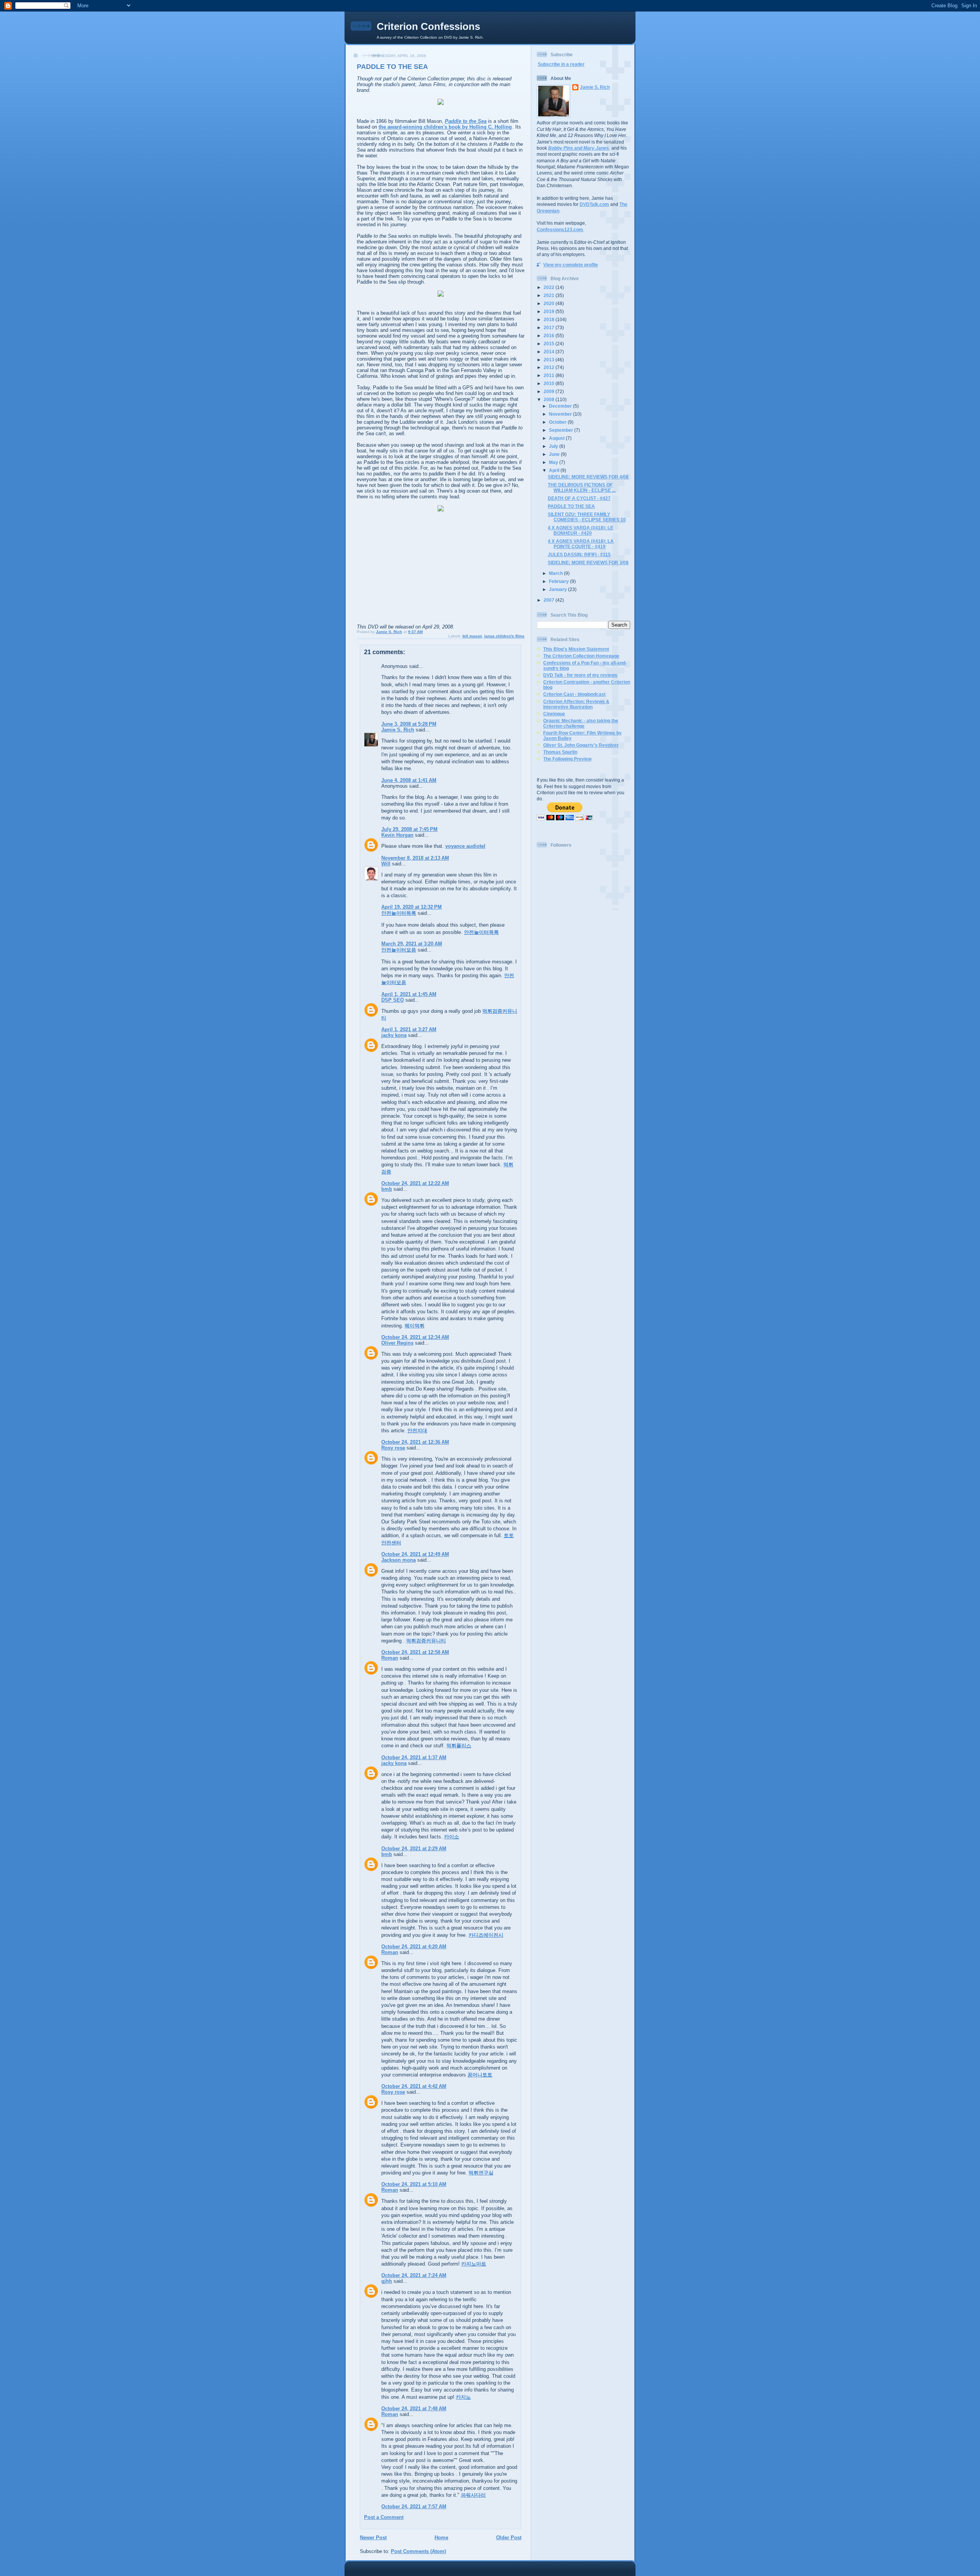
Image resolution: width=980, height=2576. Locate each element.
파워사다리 (473, 2495)
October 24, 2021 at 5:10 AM (414, 2184)
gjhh (387, 2281)
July (554, 446)
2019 (550, 311)
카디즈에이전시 (486, 1935)
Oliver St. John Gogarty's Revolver (581, 745)
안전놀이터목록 (399, 913)
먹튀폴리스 (459, 1746)
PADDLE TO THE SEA (571, 506)
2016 (550, 335)
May (554, 462)
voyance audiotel (465, 846)
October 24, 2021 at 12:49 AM (415, 1554)
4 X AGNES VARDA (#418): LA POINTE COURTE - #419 (581, 544)
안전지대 (417, 1431)
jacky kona (394, 1035)
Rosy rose (393, 1448)
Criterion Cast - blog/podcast (574, 694)
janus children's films (504, 636)
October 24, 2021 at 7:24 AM (414, 2275)
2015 (550, 344)
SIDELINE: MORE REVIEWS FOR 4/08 (588, 477)
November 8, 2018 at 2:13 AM (415, 858)
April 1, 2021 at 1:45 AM (409, 994)
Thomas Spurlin (560, 752)
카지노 (463, 2397)
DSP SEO (393, 1000)
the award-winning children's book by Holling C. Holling (445, 127)
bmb (387, 1189)
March (556, 573)
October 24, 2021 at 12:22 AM (415, 1183)
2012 (550, 367)
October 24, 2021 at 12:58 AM (415, 1652)
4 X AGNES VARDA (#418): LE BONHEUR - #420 (581, 530)
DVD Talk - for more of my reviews (580, 675)
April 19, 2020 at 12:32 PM (412, 907)
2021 (550, 295)
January (559, 589)
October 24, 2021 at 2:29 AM (414, 1849)
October (558, 422)
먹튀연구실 (481, 2173)
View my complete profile (571, 265)
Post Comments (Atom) (418, 2551)
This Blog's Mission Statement (576, 649)
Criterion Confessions (428, 26)
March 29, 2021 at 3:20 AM (412, 944)
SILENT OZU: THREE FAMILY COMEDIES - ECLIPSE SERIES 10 (587, 517)
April (555, 470)
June (555, 454)
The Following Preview (567, 759)
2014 (550, 352)
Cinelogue (554, 714)
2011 (550, 375)
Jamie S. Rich (398, 730)
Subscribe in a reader (561, 64)
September (562, 430)
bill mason (472, 636)
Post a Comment (384, 2517)
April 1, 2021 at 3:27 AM (409, 1029)
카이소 (452, 1837)
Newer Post (373, 2538)
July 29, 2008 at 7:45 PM (409, 829)
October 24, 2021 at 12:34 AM (415, 1337)
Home (441, 2538)
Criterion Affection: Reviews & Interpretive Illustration (576, 704)
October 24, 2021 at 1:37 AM (414, 1757)
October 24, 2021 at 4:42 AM (414, 2086)
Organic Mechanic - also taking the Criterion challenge (581, 723)
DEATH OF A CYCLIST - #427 (579, 498)
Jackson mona (399, 1560)
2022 (550, 287)
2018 (550, 319)
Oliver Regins (397, 1343)
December (561, 406)
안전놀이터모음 (399, 950)
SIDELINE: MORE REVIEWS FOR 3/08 (588, 562)
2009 (550, 391)
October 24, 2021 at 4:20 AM (414, 1947)
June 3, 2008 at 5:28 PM (409, 724)
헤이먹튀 (415, 1326)
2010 (550, 383)
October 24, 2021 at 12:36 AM (415, 1442)
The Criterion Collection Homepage (581, 656)
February (559, 581)
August (557, 438)
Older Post (509, 2538)
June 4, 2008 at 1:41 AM (409, 780)
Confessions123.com (560, 229)
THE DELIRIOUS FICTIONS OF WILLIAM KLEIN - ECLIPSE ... (582, 487)
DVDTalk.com (594, 204)
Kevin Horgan (397, 835)
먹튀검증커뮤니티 (426, 1641)
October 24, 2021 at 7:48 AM (414, 2409)
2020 (550, 303)
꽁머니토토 (480, 2075)
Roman (390, 1658)
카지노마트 (474, 2264)
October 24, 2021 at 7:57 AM (414, 2507)
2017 (550, 327)
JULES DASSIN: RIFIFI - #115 (579, 554)
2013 (550, 360)
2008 (550, 399)
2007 (550, 600)
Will (386, 864)
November (561, 414)
